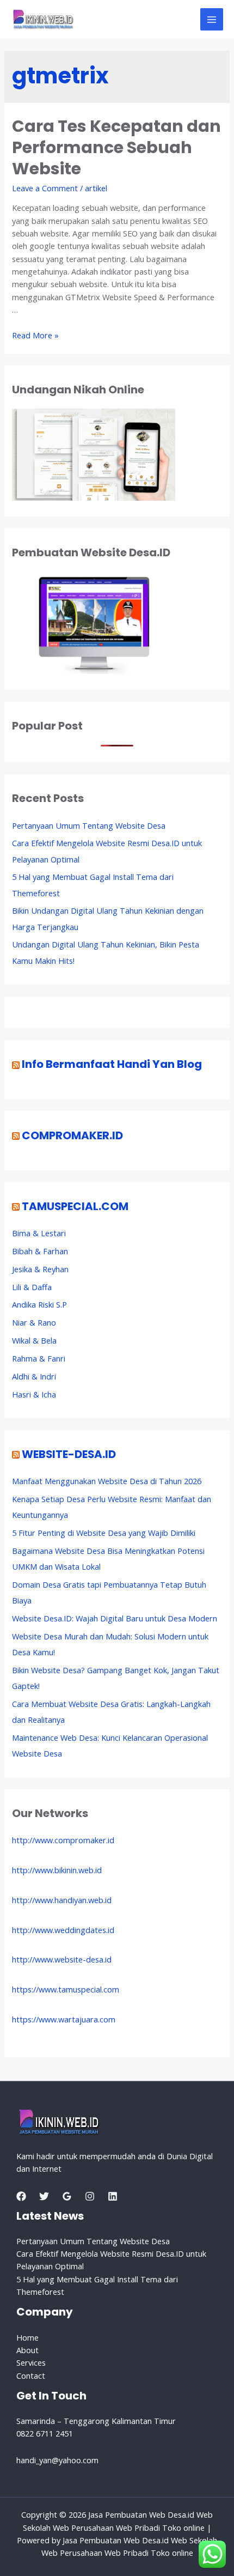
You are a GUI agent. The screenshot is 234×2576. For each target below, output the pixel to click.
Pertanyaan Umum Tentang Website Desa (89, 825)
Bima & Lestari (39, 1233)
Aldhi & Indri (34, 1376)
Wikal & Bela (34, 1340)
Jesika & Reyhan (40, 1269)
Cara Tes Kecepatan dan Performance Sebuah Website (116, 147)
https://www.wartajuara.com (64, 2019)
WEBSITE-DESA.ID (69, 1454)
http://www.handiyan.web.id (62, 1900)
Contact (31, 2375)
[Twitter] (44, 2196)
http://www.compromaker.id (63, 1840)
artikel (96, 188)
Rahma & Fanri (39, 1358)
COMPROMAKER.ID (72, 1135)
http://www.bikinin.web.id (57, 1870)
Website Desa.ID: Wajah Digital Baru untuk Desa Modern (115, 1618)
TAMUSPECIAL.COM (75, 1206)
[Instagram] (90, 2196)
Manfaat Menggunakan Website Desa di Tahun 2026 (107, 1481)
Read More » (35, 335)
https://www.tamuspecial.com (66, 1989)
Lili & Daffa (32, 1287)
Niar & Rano (34, 1322)
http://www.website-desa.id (62, 1959)
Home (27, 2337)
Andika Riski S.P (39, 1304)
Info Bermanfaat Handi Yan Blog (112, 1064)
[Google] (67, 2196)
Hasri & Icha (34, 1394)
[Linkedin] (113, 2196)
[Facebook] (21, 2196)
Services (31, 2362)
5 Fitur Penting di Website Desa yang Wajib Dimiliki (104, 1533)
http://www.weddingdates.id (63, 1930)
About (27, 2350)
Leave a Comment (45, 188)
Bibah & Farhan (40, 1251)
